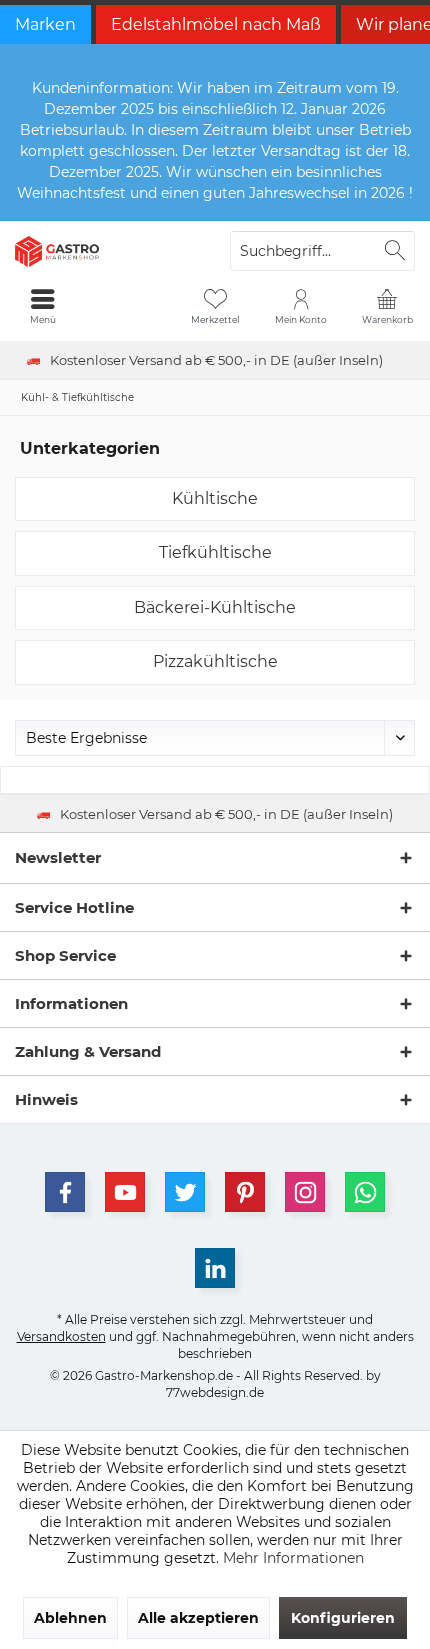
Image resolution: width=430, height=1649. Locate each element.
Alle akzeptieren (198, 1618)
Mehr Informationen (293, 1558)
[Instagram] (305, 1192)
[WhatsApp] (365, 1192)
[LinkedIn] (215, 1268)
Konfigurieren (343, 1618)
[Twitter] (185, 1192)
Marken (45, 24)
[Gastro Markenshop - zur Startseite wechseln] (107, 251)
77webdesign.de (215, 1392)
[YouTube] (125, 1192)
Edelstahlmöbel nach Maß (216, 24)
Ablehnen (70, 1618)
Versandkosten (61, 1336)
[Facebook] (65, 1192)
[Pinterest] (245, 1192)
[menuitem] (387, 306)
